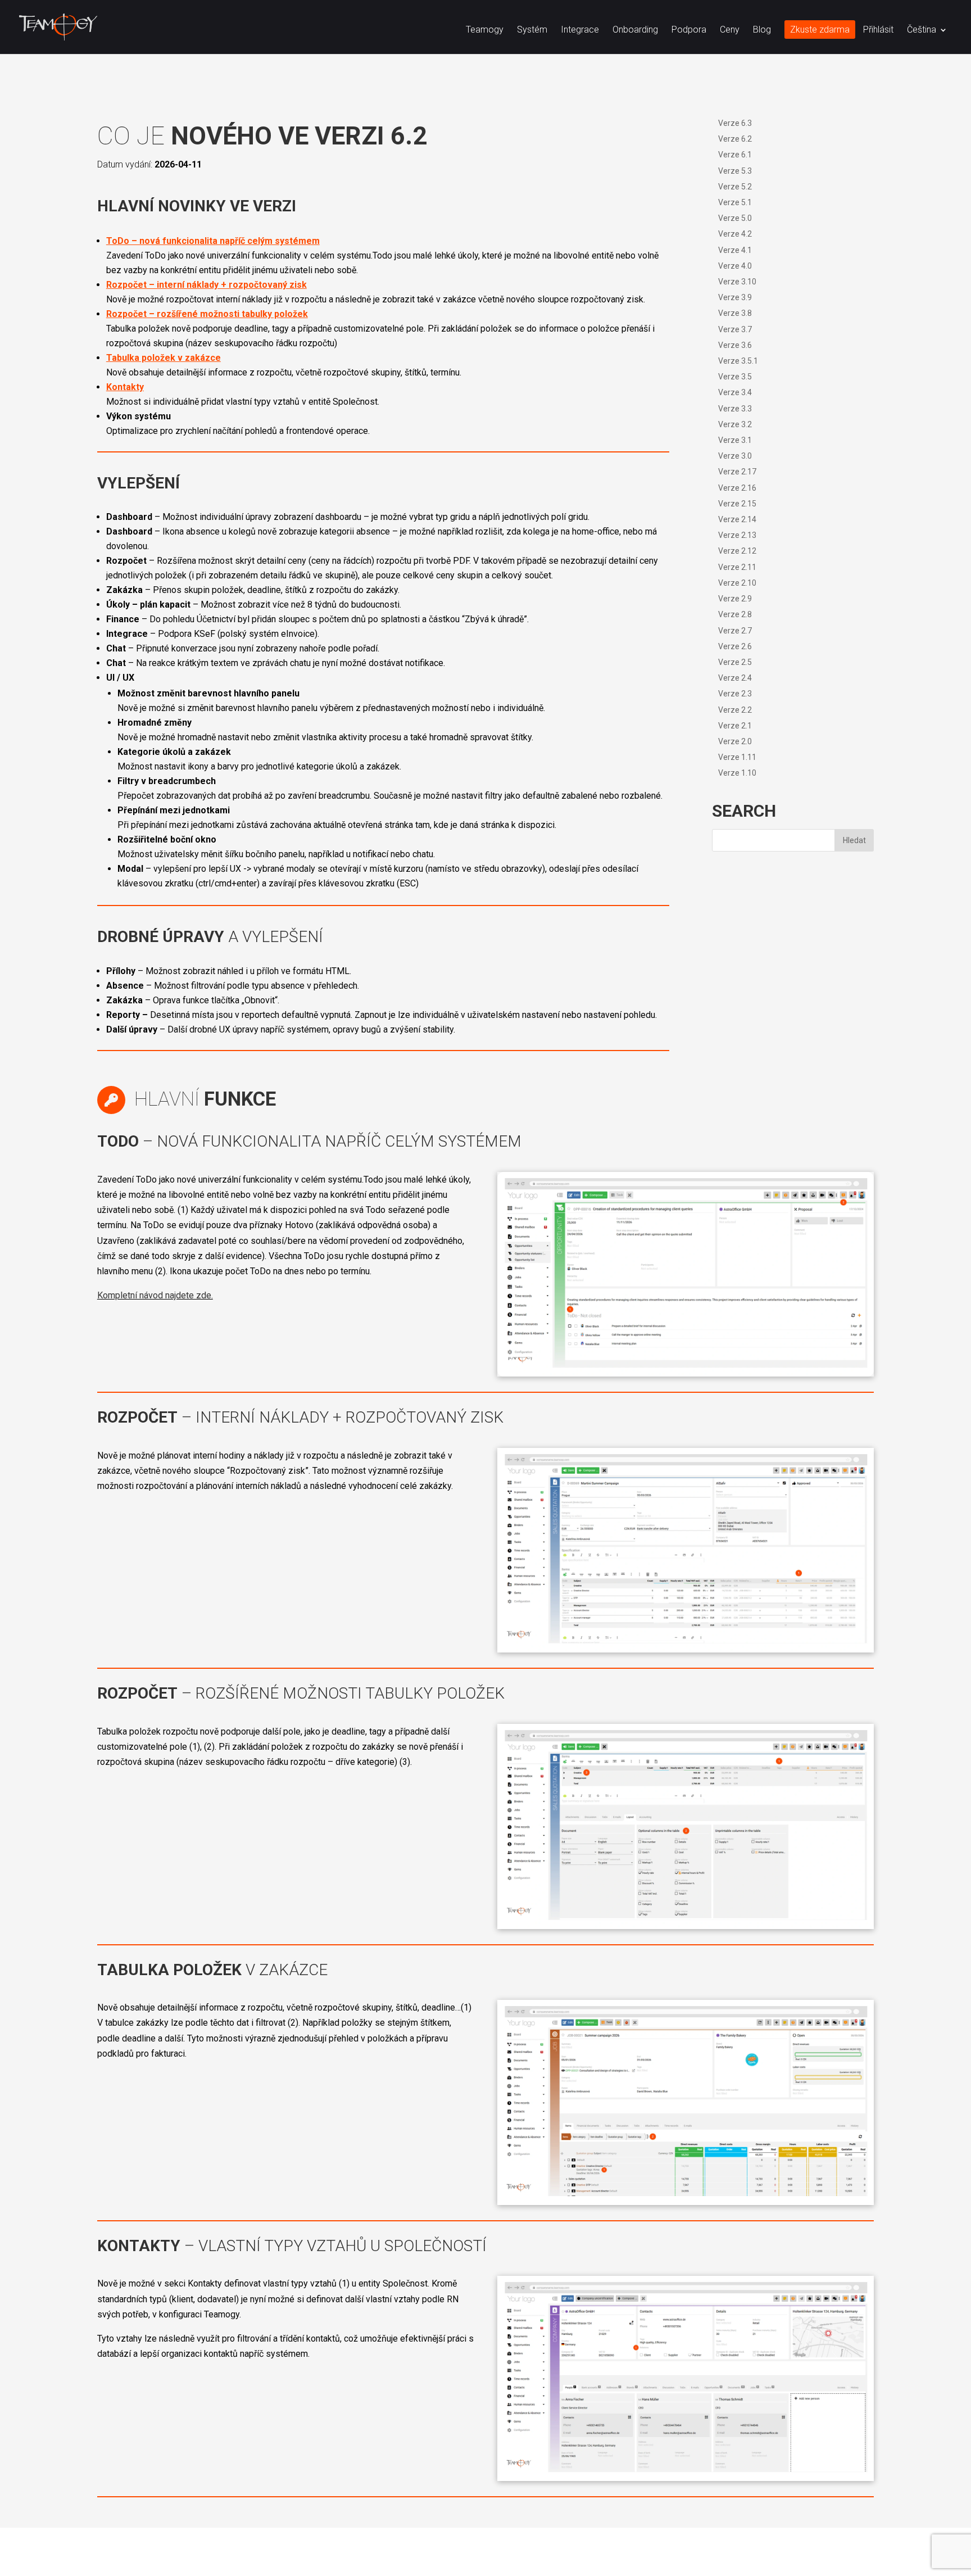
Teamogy (485, 30)
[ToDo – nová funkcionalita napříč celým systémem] (686, 1376)
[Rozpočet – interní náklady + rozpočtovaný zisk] (686, 1652)
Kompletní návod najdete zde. (155, 1295)
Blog (762, 30)
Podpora (689, 30)
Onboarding (635, 30)
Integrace (580, 30)
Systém (532, 30)
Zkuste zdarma (820, 30)
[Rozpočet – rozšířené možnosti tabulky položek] (686, 1929)
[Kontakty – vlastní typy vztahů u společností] (686, 2481)
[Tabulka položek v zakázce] (686, 2205)
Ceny (730, 30)
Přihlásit (878, 30)
